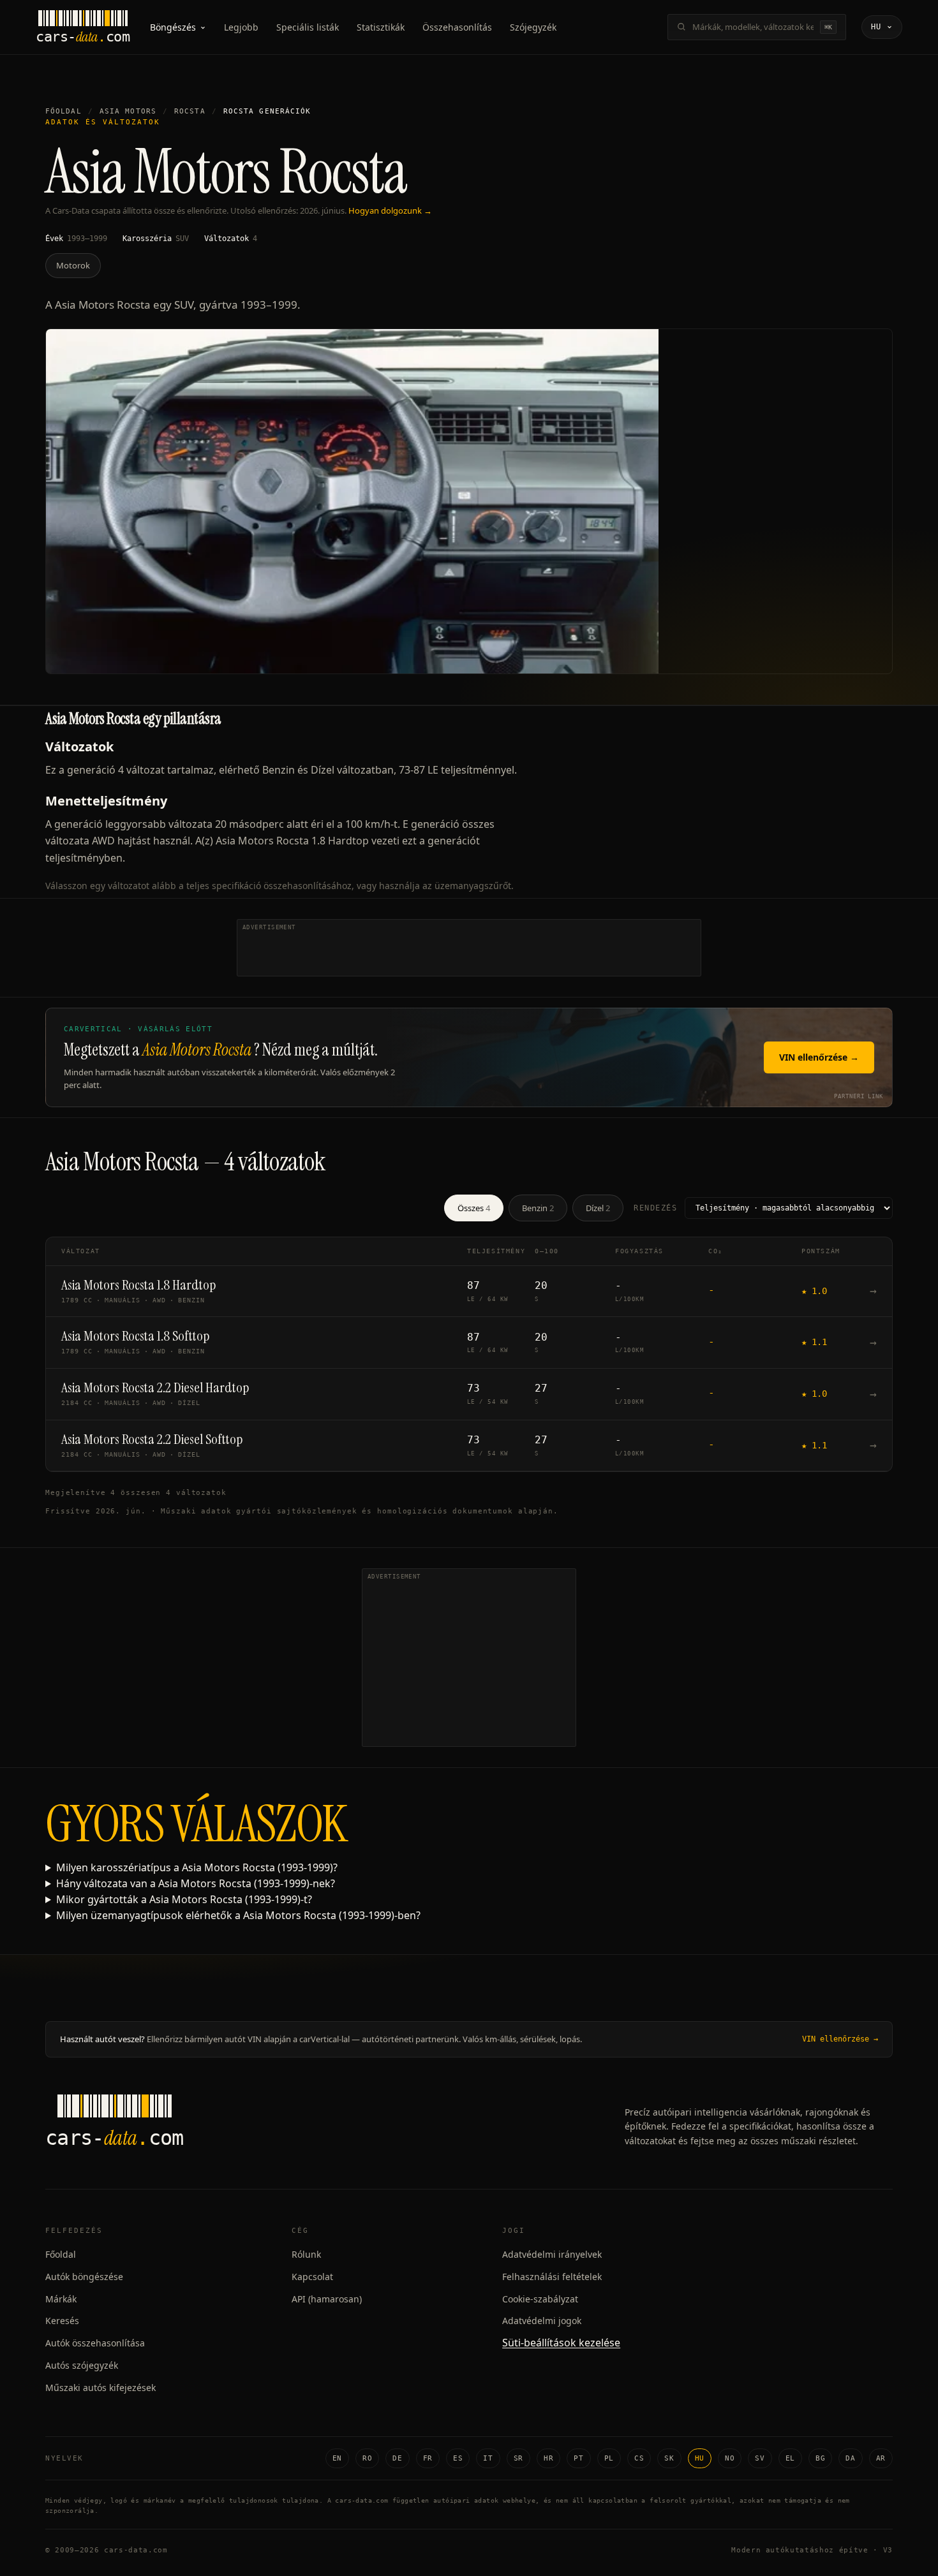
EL (790, 2458)
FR (428, 2458)
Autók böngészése (84, 2277)
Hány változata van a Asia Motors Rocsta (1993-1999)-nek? (196, 1883)
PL (609, 2458)
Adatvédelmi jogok (542, 2321)
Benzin (538, 1208)
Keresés (62, 2321)
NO (730, 2458)
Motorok (73, 265)
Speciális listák (308, 27)
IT (488, 2458)
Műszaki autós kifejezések (100, 2388)
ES (458, 2458)
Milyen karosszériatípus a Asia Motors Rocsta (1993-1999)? (197, 1867)
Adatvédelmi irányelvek (552, 2254)
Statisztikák (381, 27)
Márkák (61, 2299)
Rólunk (306, 2254)
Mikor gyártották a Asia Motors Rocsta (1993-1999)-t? (184, 1899)
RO (367, 2458)
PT (578, 2458)
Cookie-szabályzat (540, 2299)
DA (850, 2458)
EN (337, 2458)
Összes (474, 1208)
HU (700, 2458)
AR (881, 2458)
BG (820, 2458)
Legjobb (241, 27)
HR (548, 2458)
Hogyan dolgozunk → (390, 210)
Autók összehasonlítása (95, 2343)
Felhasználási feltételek (552, 2277)
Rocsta (190, 111)
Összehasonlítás (457, 27)
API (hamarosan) (327, 2299)
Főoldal (63, 111)
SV (760, 2458)
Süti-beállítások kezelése (561, 2343)
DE (397, 2458)
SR (518, 2458)
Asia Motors (128, 111)
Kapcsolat (312, 2277)
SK (669, 2458)
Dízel (598, 1208)
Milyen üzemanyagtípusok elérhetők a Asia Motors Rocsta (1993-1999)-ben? (238, 1915)
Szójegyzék (533, 27)
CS (639, 2458)
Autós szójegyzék (82, 2365)
